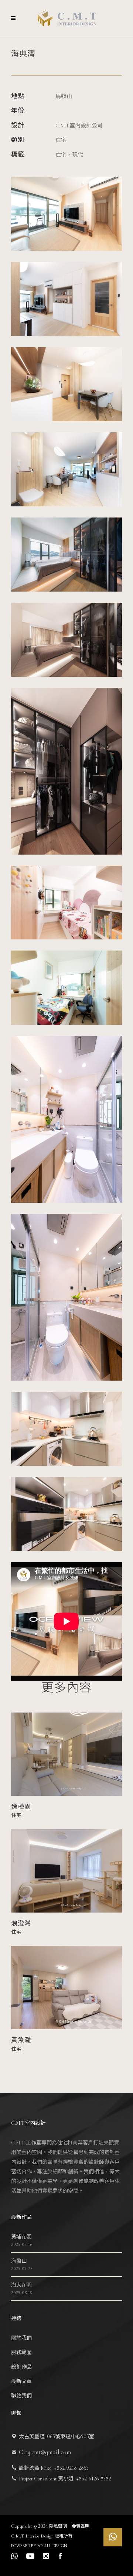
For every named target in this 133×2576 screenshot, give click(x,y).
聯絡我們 (21, 2396)
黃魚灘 (21, 2040)
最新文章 (21, 2381)
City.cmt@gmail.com (45, 2452)
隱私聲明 (59, 2526)
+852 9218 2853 (71, 2468)
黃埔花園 (21, 2237)
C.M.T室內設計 (28, 2123)
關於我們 (21, 2338)
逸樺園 (21, 1807)
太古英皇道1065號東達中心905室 (57, 2437)
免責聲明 (81, 2526)
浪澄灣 (21, 1923)
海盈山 (19, 2261)
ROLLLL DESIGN (52, 2546)
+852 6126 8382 (94, 2479)
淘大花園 (21, 2285)
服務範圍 (21, 2352)
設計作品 (21, 2367)
